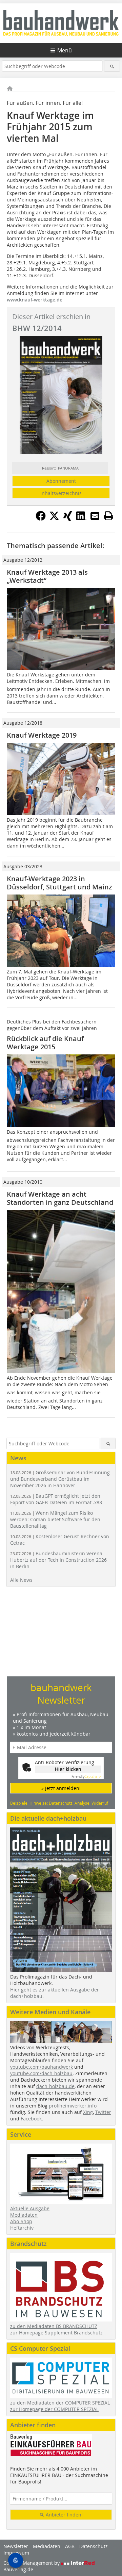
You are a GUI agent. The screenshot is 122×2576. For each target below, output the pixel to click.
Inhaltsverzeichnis (61, 493)
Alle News (21, 1580)
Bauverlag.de (18, 2569)
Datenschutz (94, 2546)
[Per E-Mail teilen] (95, 516)
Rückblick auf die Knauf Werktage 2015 (45, 1043)
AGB (70, 2546)
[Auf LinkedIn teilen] (81, 519)
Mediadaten (24, 2215)
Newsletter (16, 2546)
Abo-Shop (21, 2221)
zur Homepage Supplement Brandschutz (56, 2333)
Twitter (103, 2112)
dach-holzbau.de (55, 2086)
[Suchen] (112, 66)
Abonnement (61, 481)
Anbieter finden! (64, 2515)
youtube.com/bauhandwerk (42, 2067)
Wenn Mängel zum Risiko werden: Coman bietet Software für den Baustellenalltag (55, 1519)
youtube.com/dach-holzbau (41, 2073)
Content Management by (32, 2563)
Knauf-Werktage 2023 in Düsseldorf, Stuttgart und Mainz (59, 883)
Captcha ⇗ (86, 1777)
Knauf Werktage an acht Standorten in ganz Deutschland (60, 1198)
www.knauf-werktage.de (35, 300)
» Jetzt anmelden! (61, 1788)
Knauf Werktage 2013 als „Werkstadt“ (47, 576)
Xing (88, 2112)
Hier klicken (68, 1769)
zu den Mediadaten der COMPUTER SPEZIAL (60, 2403)
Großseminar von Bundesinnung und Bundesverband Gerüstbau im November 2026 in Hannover (60, 1479)
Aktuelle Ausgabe (30, 2208)
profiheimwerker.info (73, 2106)
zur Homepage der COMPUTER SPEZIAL (54, 2409)
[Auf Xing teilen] (68, 519)
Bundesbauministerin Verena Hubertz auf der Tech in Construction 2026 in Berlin (58, 1560)
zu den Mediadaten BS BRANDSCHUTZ (54, 2326)
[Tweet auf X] (54, 519)
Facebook (31, 2119)
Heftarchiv (22, 2228)
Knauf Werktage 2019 (42, 735)
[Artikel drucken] (108, 516)
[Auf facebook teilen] (41, 519)
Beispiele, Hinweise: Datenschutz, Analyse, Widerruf (59, 1803)
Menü (65, 50)
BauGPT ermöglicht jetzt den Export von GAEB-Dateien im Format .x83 (56, 1499)
